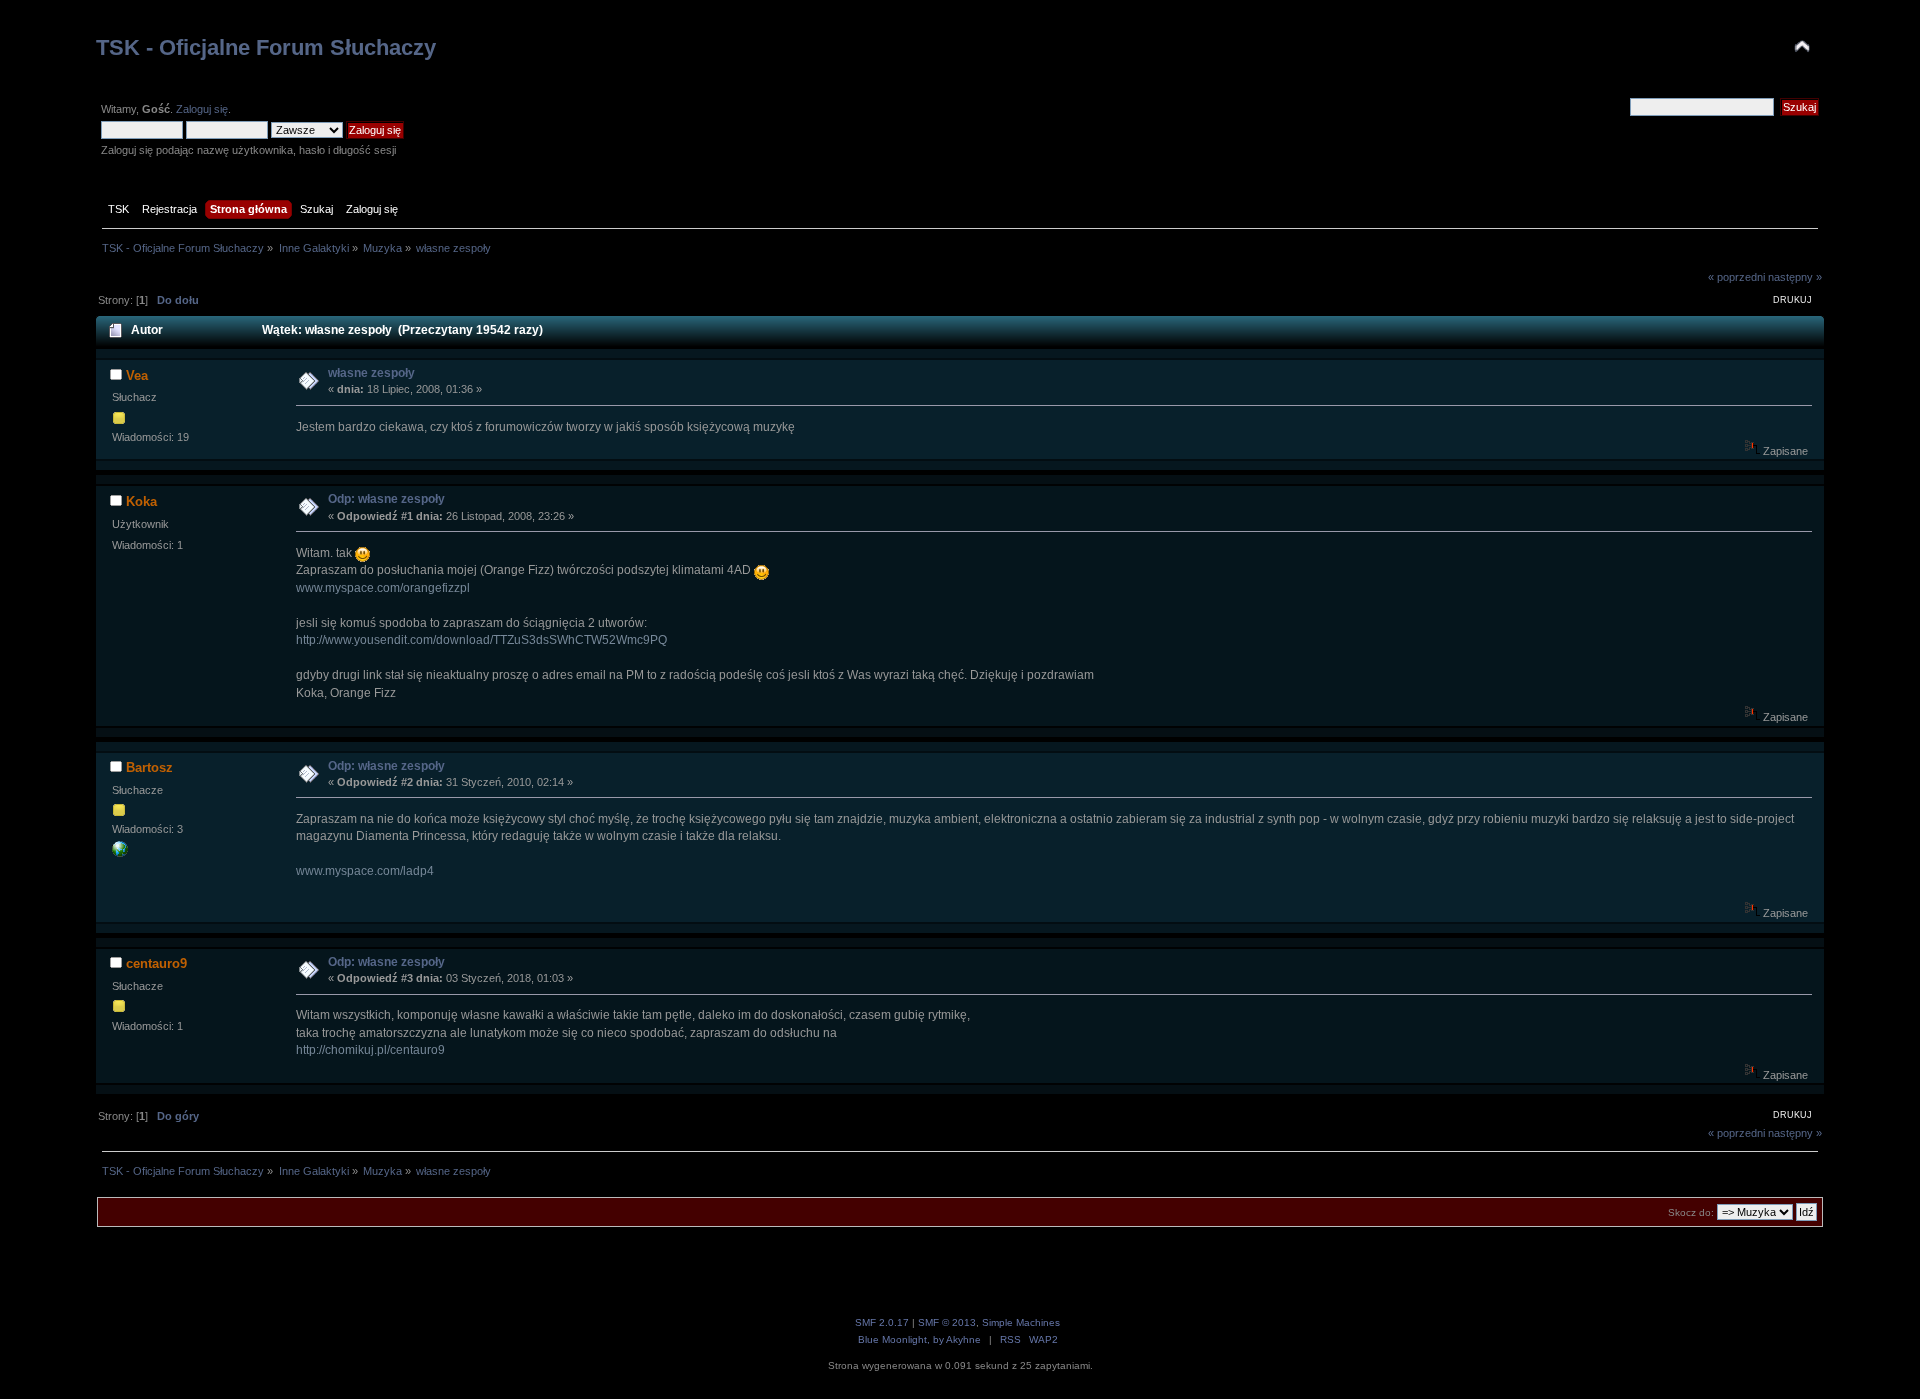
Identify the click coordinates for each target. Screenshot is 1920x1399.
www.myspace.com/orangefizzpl (383, 588)
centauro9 (156, 963)
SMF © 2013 (947, 1322)
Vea (137, 375)
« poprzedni (1736, 277)
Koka (141, 501)
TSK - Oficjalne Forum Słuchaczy (266, 47)
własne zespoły (371, 373)
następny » (1795, 277)
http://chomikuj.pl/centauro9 (370, 1050)
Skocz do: (1691, 1212)
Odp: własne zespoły (386, 499)
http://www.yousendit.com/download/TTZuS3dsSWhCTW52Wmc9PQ (481, 640)
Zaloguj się (202, 109)
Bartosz (149, 767)
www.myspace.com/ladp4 (365, 871)
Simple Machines (1021, 1322)
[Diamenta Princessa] (120, 853)
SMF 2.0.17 (882, 1322)
